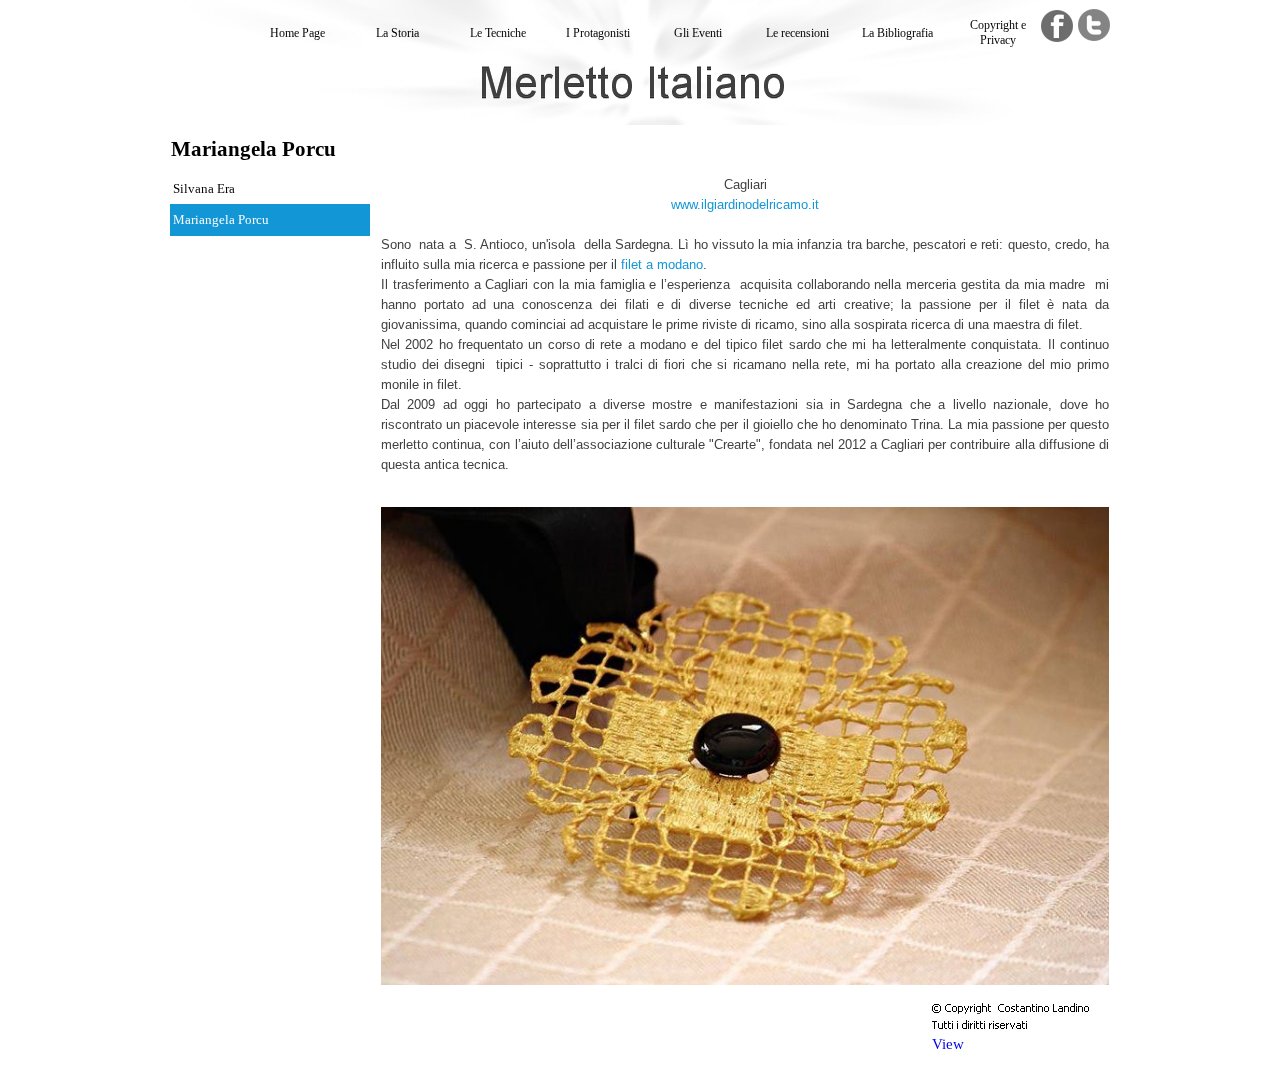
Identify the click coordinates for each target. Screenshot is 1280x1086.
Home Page (297, 33)
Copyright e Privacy (998, 32)
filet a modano (662, 264)
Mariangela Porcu (221, 219)
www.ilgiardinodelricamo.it (745, 204)
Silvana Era (204, 188)
